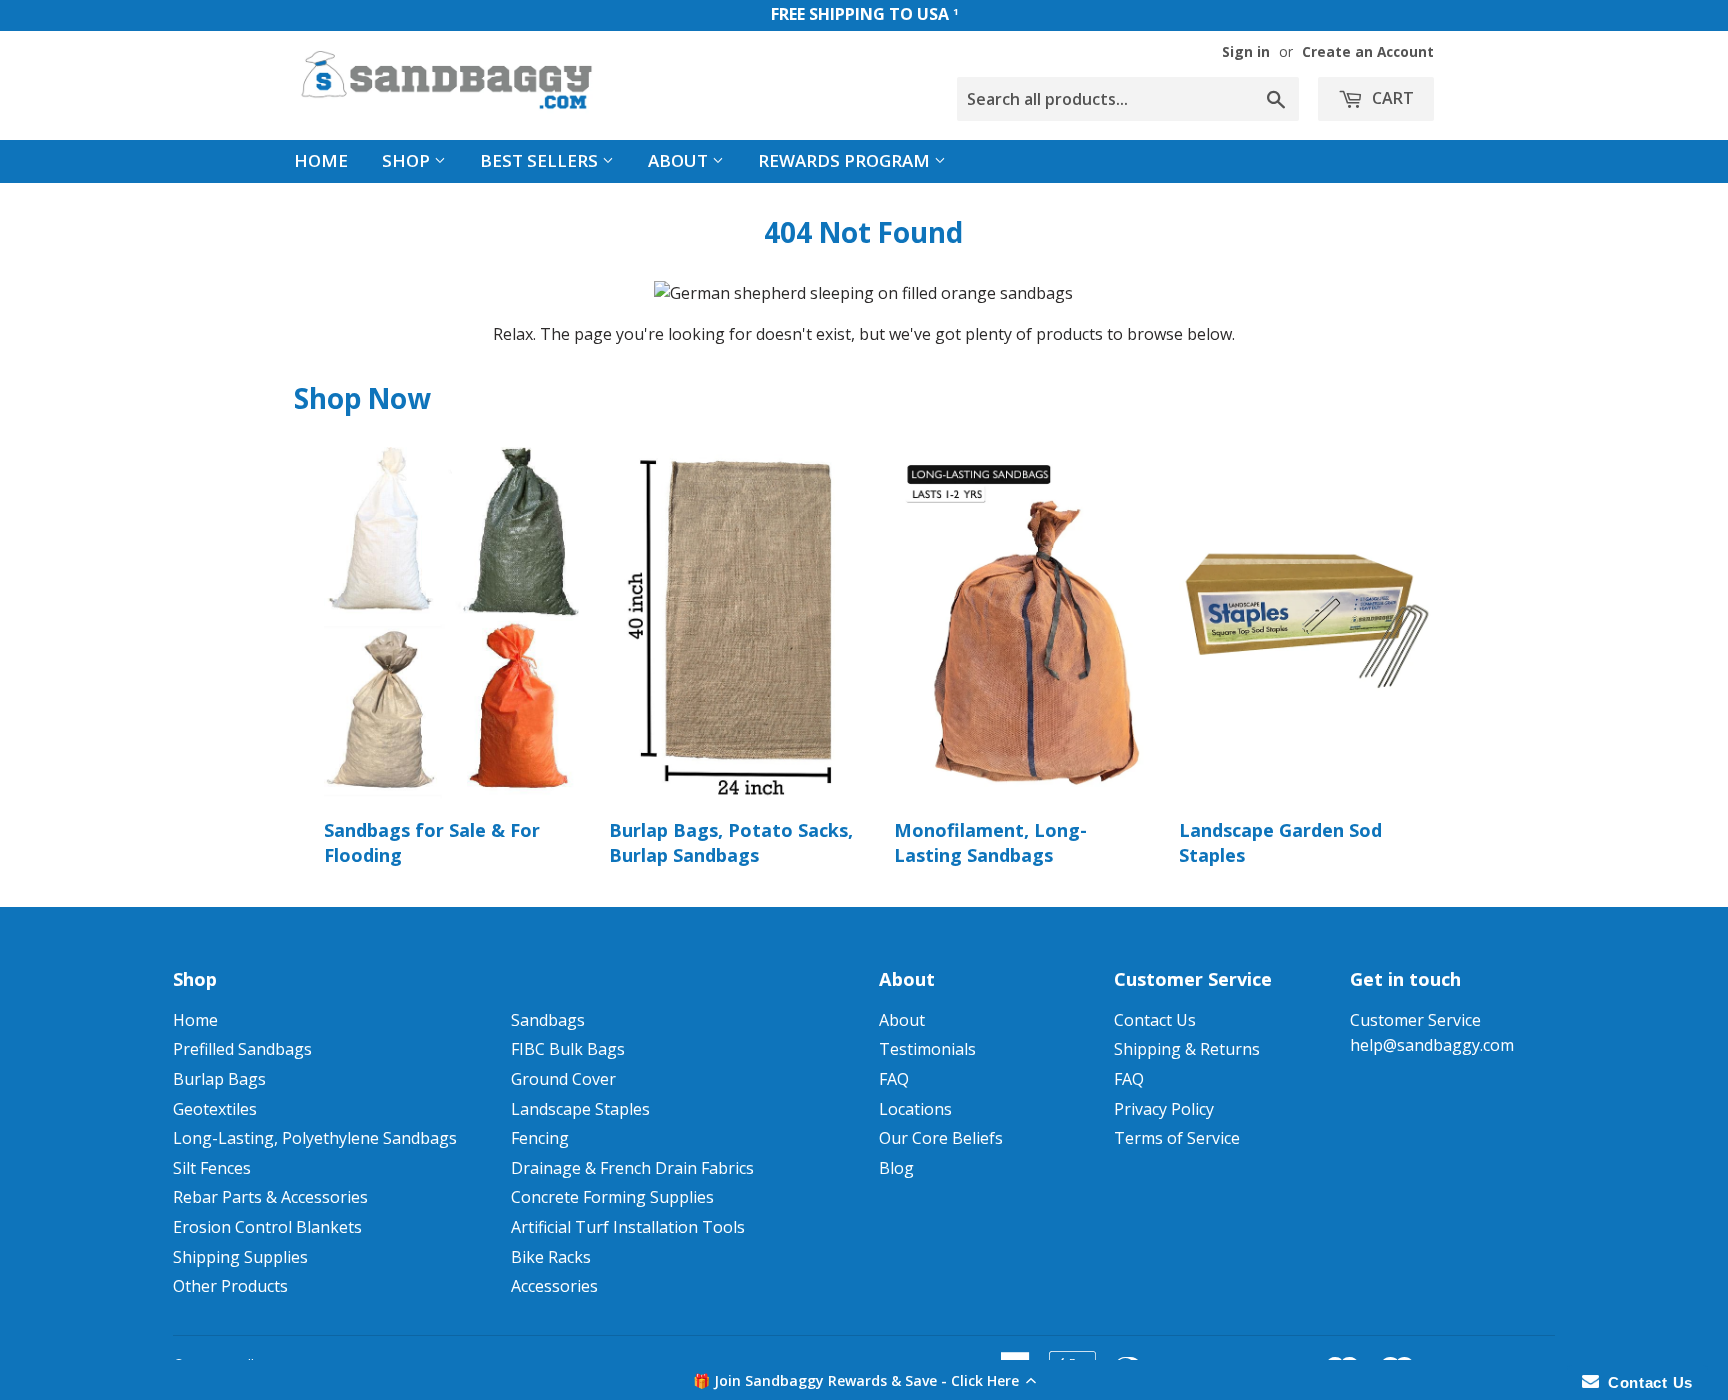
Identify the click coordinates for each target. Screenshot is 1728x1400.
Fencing (540, 1138)
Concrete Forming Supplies (612, 1197)
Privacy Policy (1164, 1109)
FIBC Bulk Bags (568, 1049)
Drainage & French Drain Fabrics (632, 1168)
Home (321, 160)
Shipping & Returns (1187, 1049)
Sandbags (548, 1020)
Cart (1391, 98)
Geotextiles (215, 1109)
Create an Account (1368, 51)
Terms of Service (1177, 1138)
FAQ (894, 1079)
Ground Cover (563, 1079)
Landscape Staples (580, 1109)
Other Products (230, 1286)
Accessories (554, 1286)
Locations (915, 1109)
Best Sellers (541, 160)
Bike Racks (551, 1257)
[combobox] (1128, 99)
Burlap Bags (219, 1079)
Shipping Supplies (240, 1257)
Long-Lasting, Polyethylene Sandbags (315, 1138)
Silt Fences (212, 1168)
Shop (408, 160)
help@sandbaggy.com (1432, 1045)
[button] (864, 1380)
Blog (896, 1168)
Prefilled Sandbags (242, 1049)
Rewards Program (846, 160)
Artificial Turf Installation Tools (628, 1227)
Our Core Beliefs (941, 1138)
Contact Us (1155, 1020)
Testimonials (927, 1049)
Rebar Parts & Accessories (270, 1197)
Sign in (1246, 51)
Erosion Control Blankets (267, 1227)
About (680, 160)
